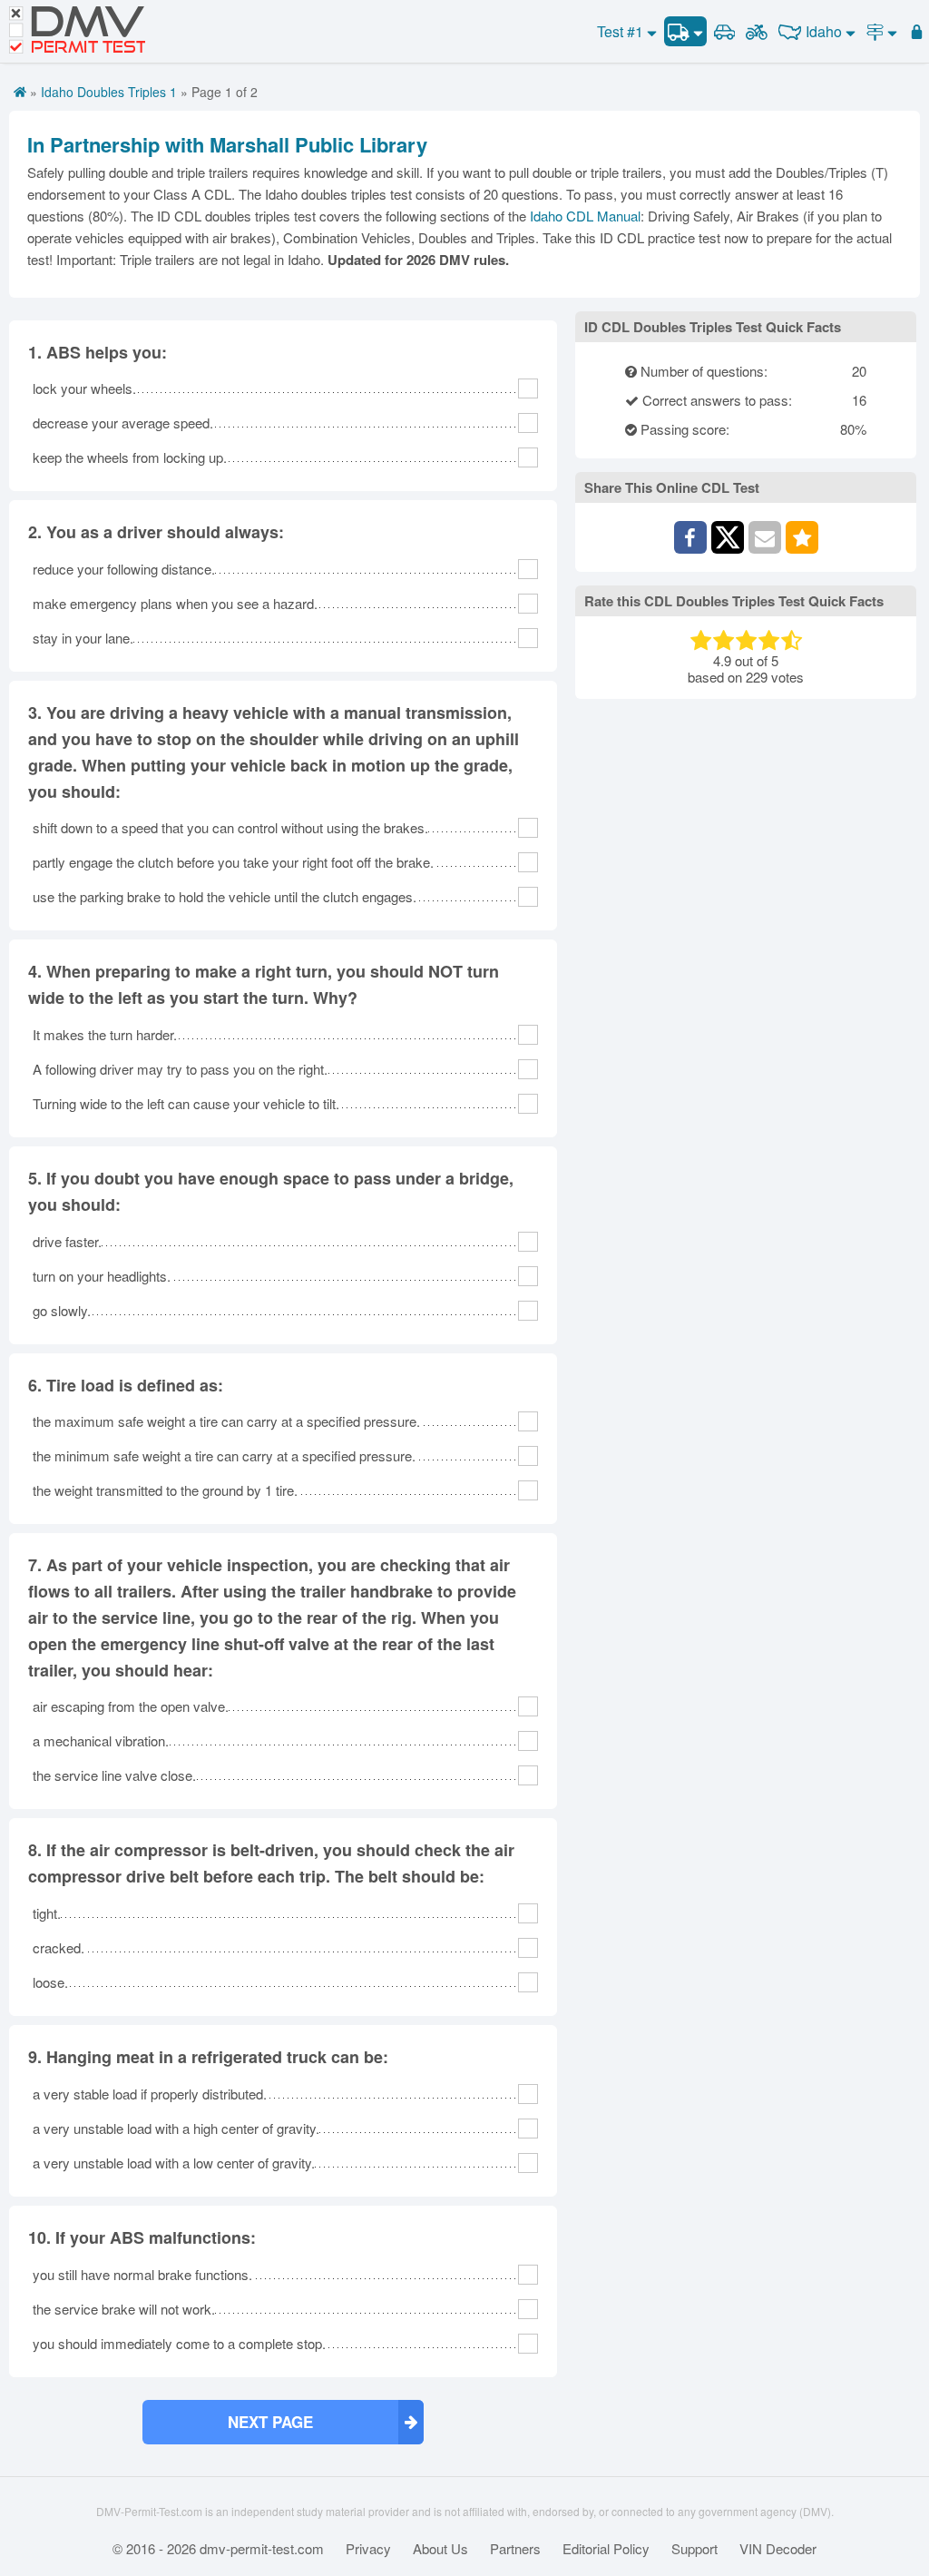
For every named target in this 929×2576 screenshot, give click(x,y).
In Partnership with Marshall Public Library (227, 144)
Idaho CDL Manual (585, 216)
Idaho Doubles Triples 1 (109, 92)
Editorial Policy (606, 2549)
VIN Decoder (778, 2549)
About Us (440, 2549)
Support (694, 2549)
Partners (515, 2549)
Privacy (368, 2549)
